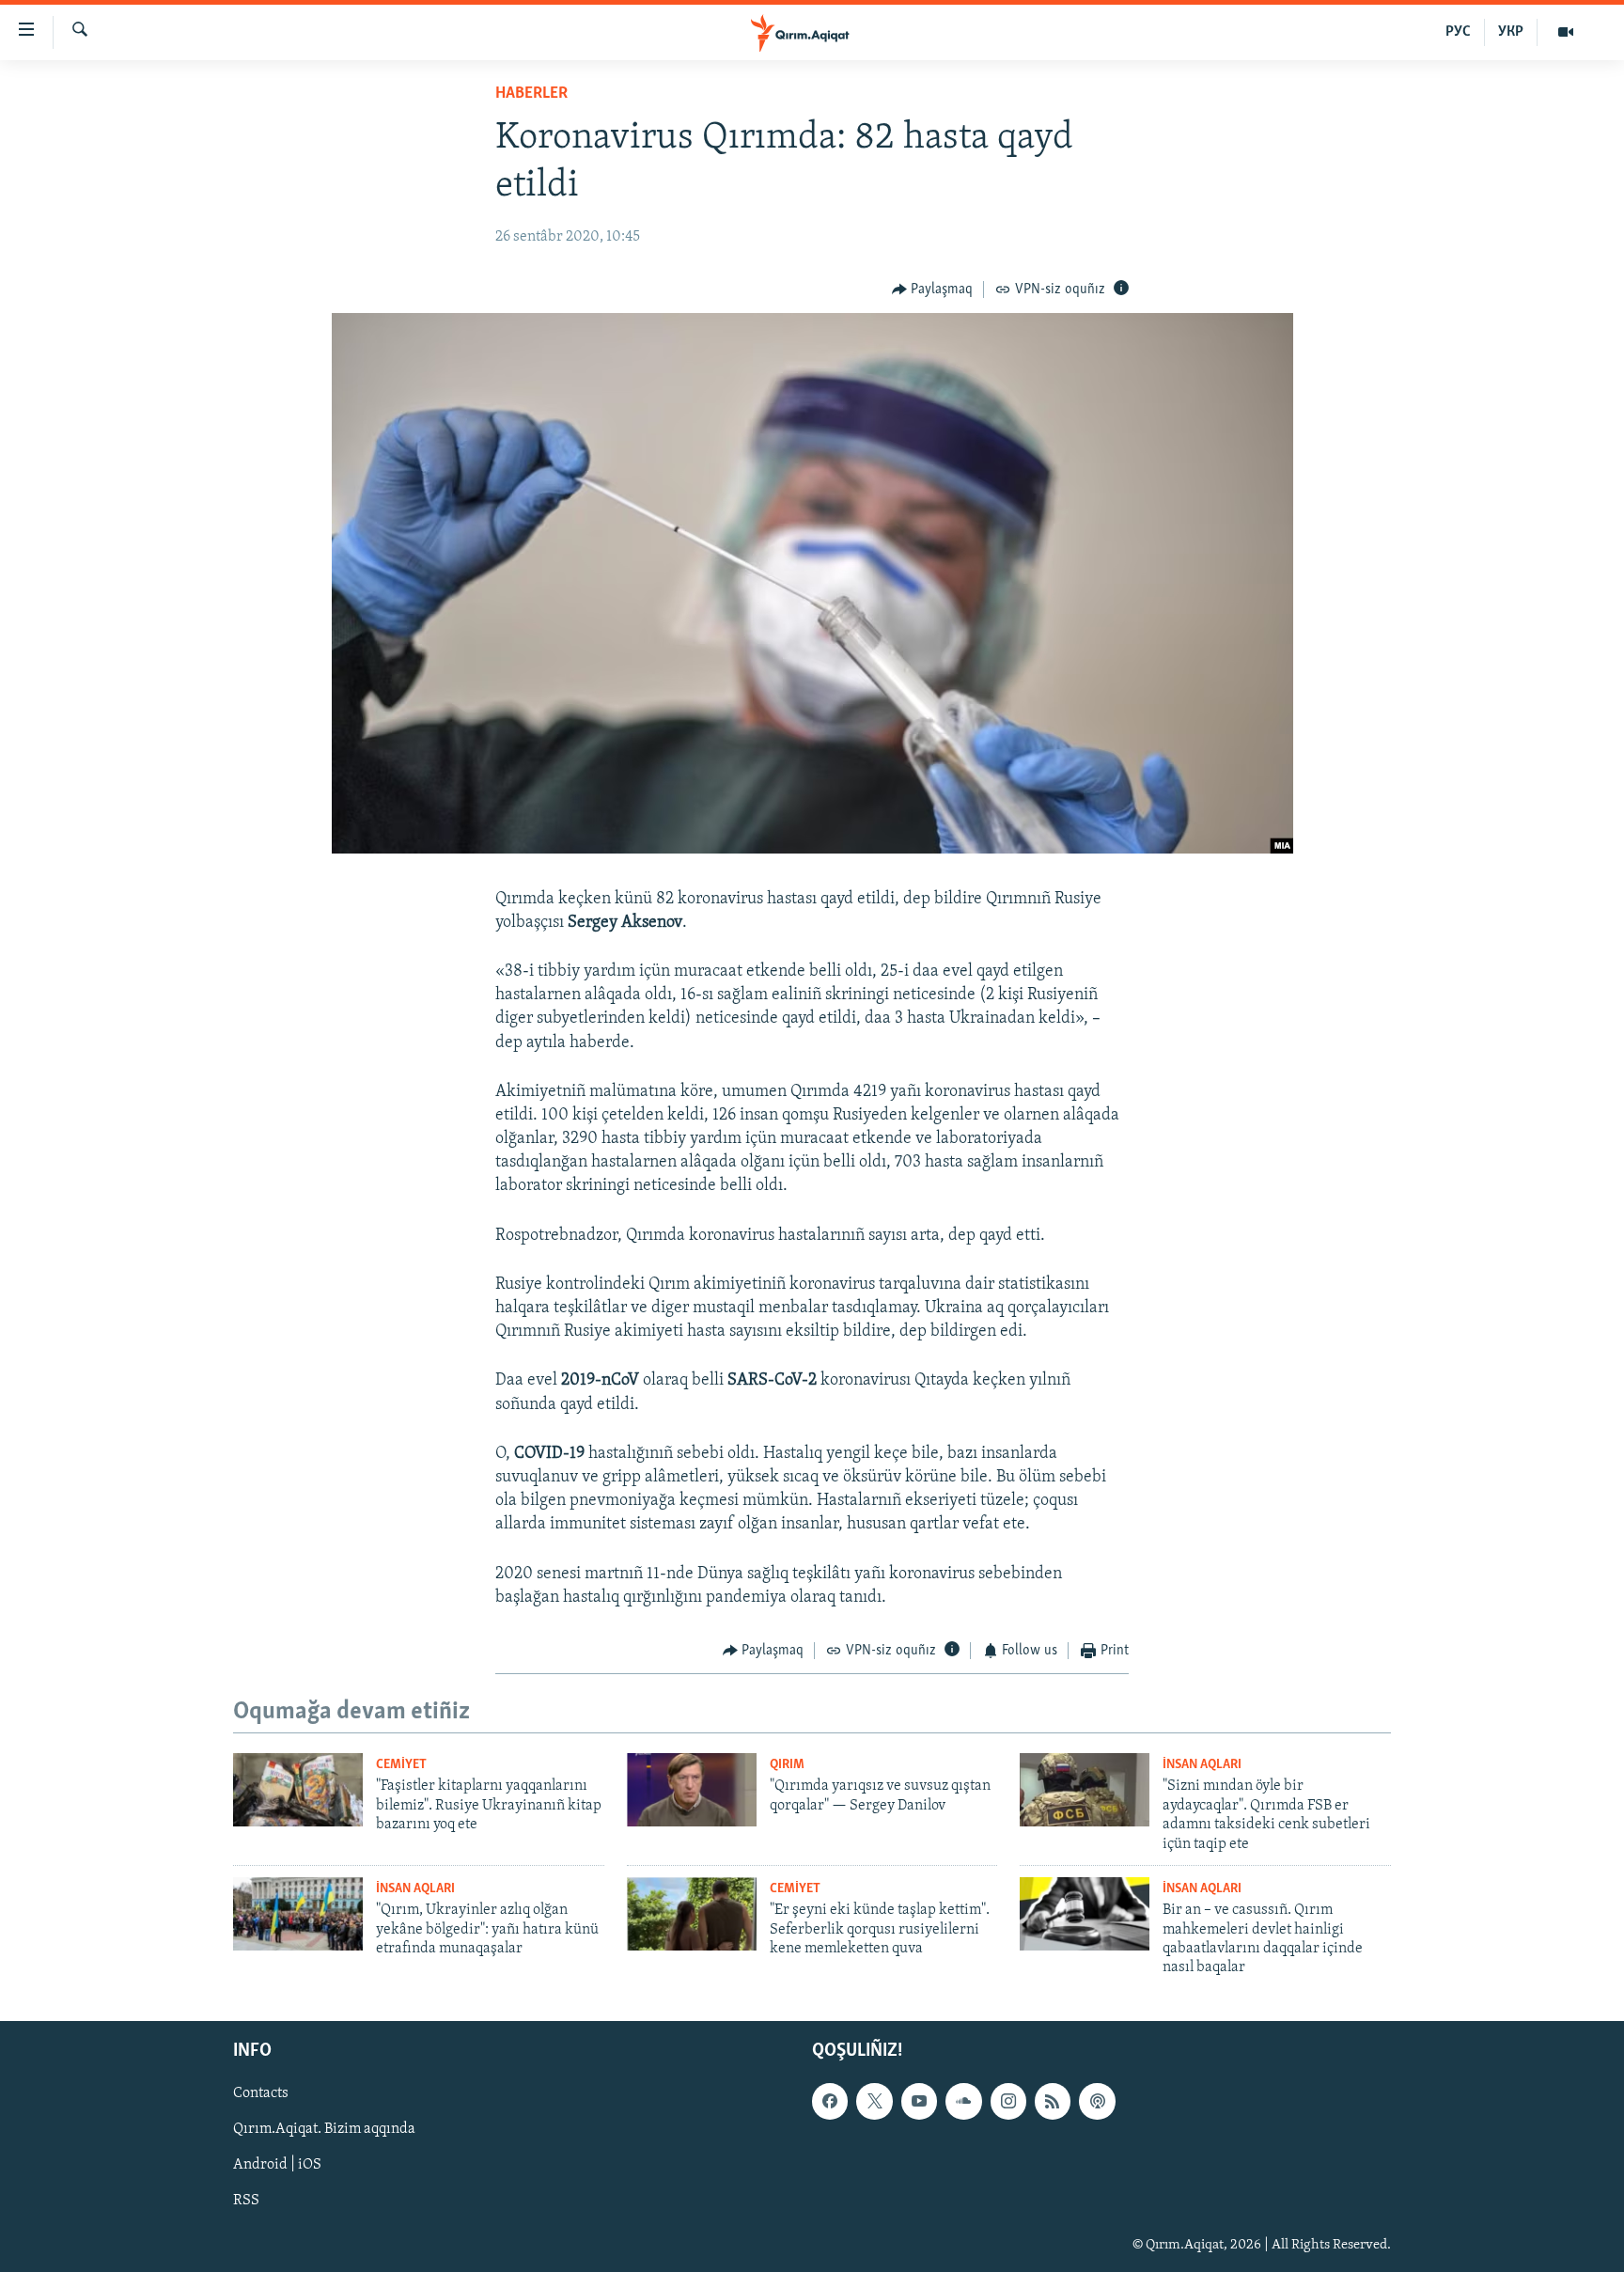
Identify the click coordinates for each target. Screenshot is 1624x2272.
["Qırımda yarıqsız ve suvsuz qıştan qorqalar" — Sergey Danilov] (692, 1790)
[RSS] (1053, 2101)
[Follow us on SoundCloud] (963, 2101)
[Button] (933, 290)
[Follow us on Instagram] (1008, 2101)
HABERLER (531, 94)
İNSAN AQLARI (1202, 1765)
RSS (246, 2201)
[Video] (1566, 32)
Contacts (261, 2093)
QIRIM (787, 1765)
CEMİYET (401, 1765)
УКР (1511, 32)
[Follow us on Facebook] (830, 2101)
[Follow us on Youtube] (919, 2101)
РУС (1458, 32)
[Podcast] (1097, 2101)
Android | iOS (277, 2165)
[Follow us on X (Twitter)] (874, 2101)
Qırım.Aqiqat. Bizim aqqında (324, 2129)
